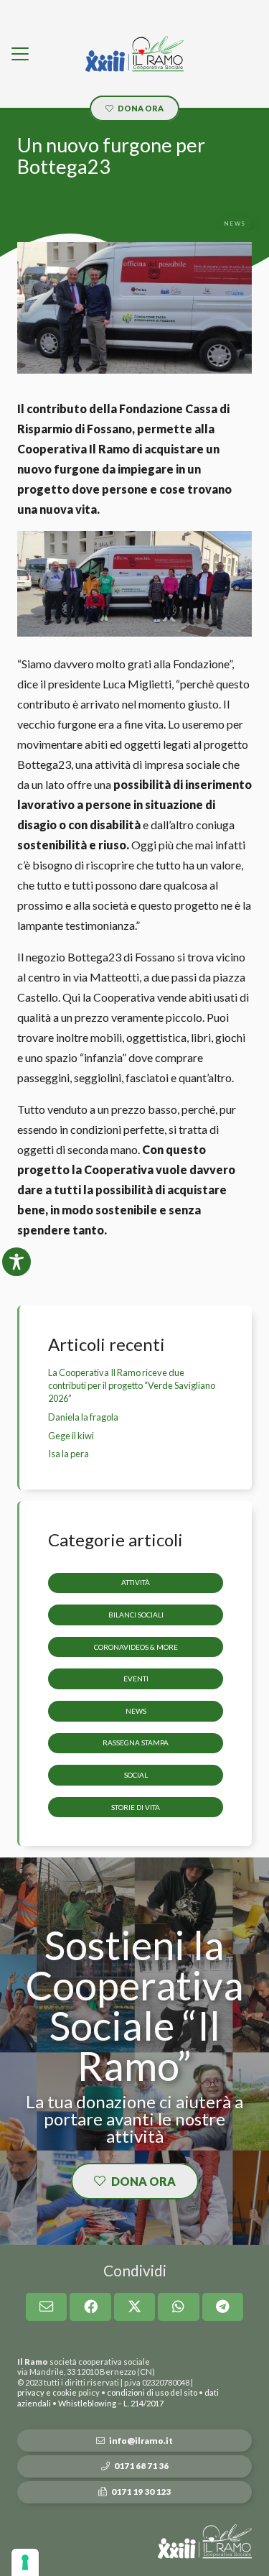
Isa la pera (69, 1454)
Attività (136, 1582)
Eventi (136, 1679)
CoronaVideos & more (136, 1647)
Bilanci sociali (136, 1615)
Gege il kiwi (71, 1436)
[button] (20, 54)
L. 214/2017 (143, 2403)
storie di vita (136, 1807)
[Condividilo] (90, 2307)
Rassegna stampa (136, 1742)
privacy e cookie (47, 2392)
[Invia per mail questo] (47, 2307)
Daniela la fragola (83, 1417)
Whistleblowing (87, 2403)
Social (136, 1775)
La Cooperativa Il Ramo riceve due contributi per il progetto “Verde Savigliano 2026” (132, 1385)
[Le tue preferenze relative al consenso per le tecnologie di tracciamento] (25, 2562)
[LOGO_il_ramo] (134, 54)
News (136, 1711)
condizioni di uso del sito (152, 2392)
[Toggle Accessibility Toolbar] (16, 1262)
